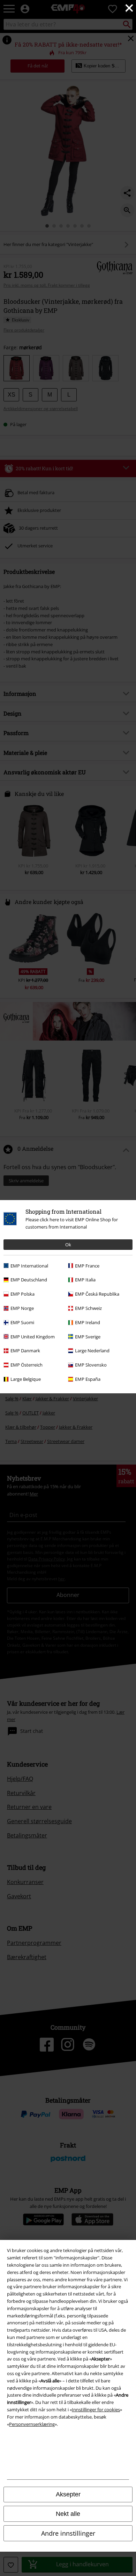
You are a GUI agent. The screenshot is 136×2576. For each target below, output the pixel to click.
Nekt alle (68, 2514)
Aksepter (68, 2494)
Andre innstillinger (68, 2533)
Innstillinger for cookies (96, 2410)
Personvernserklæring (32, 2424)
